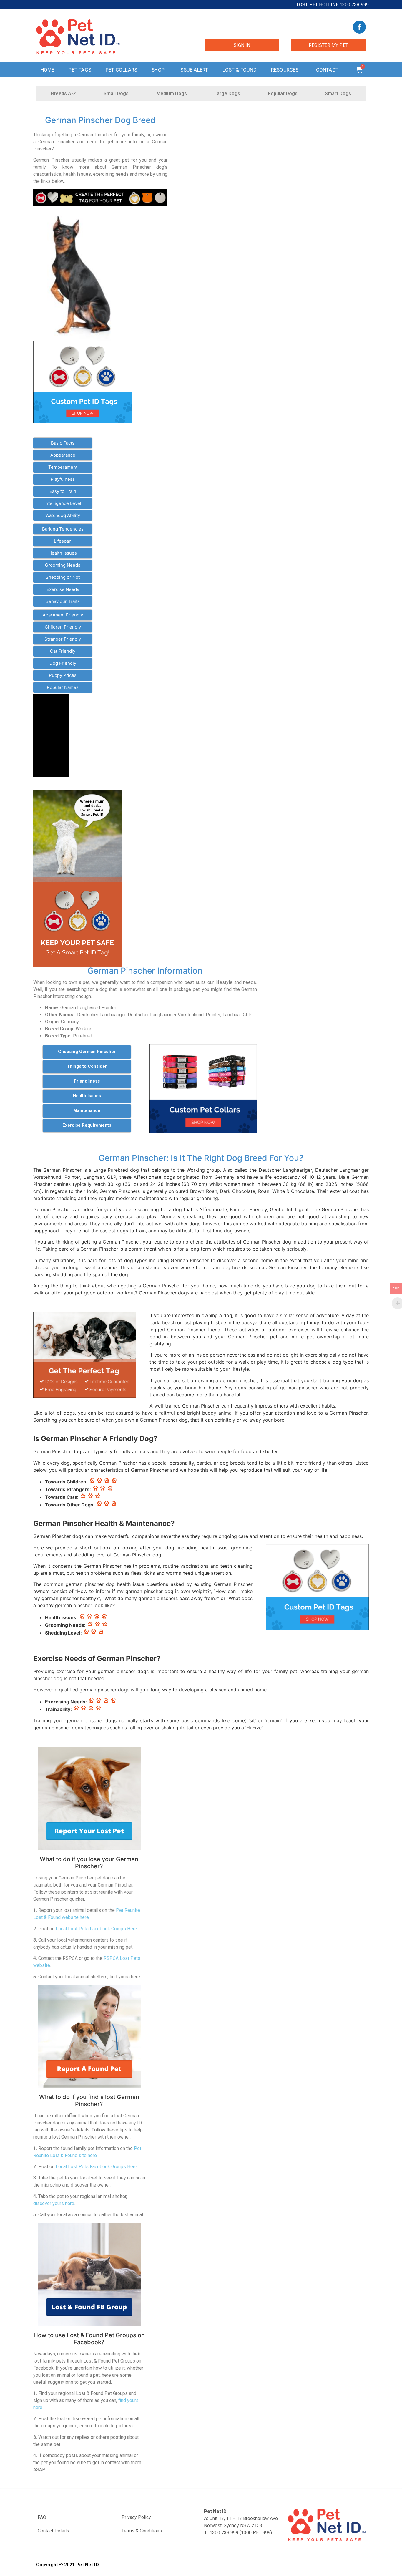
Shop (158, 70)
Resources (285, 70)
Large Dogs (227, 93)
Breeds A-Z (64, 93)
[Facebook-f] (359, 27)
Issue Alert (193, 70)
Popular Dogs (283, 93)
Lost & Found (239, 70)
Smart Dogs (338, 93)
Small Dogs (116, 93)
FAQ (42, 2517)
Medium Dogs (172, 93)
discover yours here (54, 2203)
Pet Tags (80, 70)
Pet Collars (121, 70)
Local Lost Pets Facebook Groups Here (96, 1929)
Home (48, 70)
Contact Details (53, 2531)
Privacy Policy (136, 2517)
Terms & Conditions (142, 2531)
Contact (327, 70)
